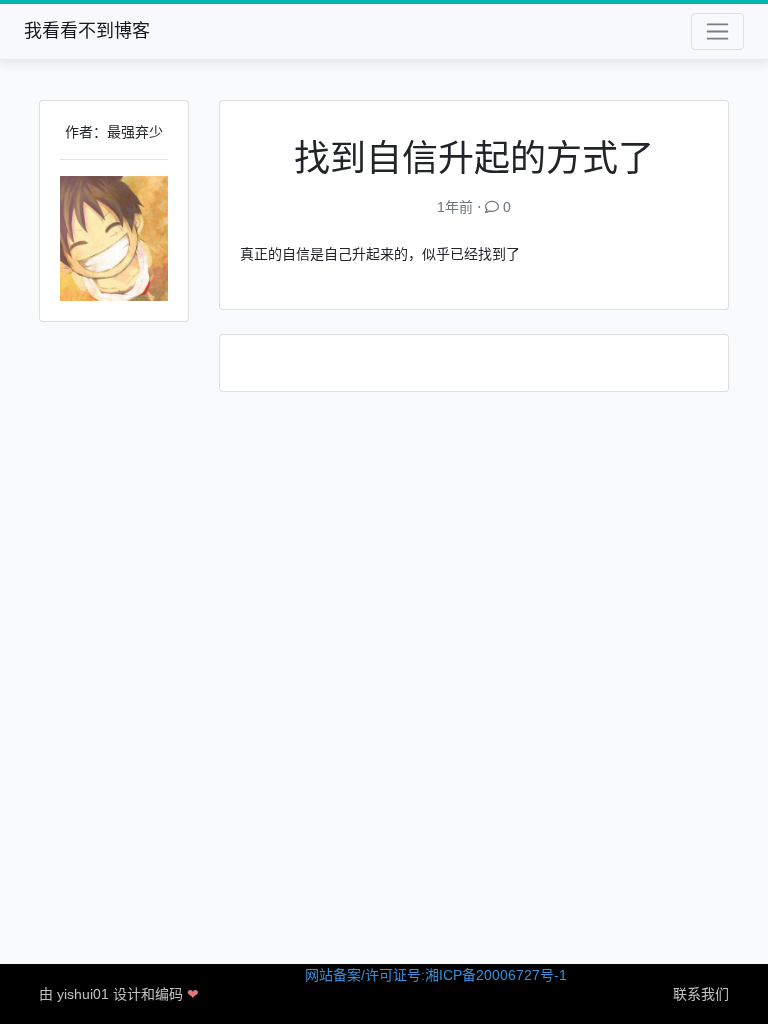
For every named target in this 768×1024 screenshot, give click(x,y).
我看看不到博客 (87, 31)
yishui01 (83, 994)
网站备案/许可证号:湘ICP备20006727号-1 (436, 975)
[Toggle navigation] (717, 31)
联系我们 (701, 994)
